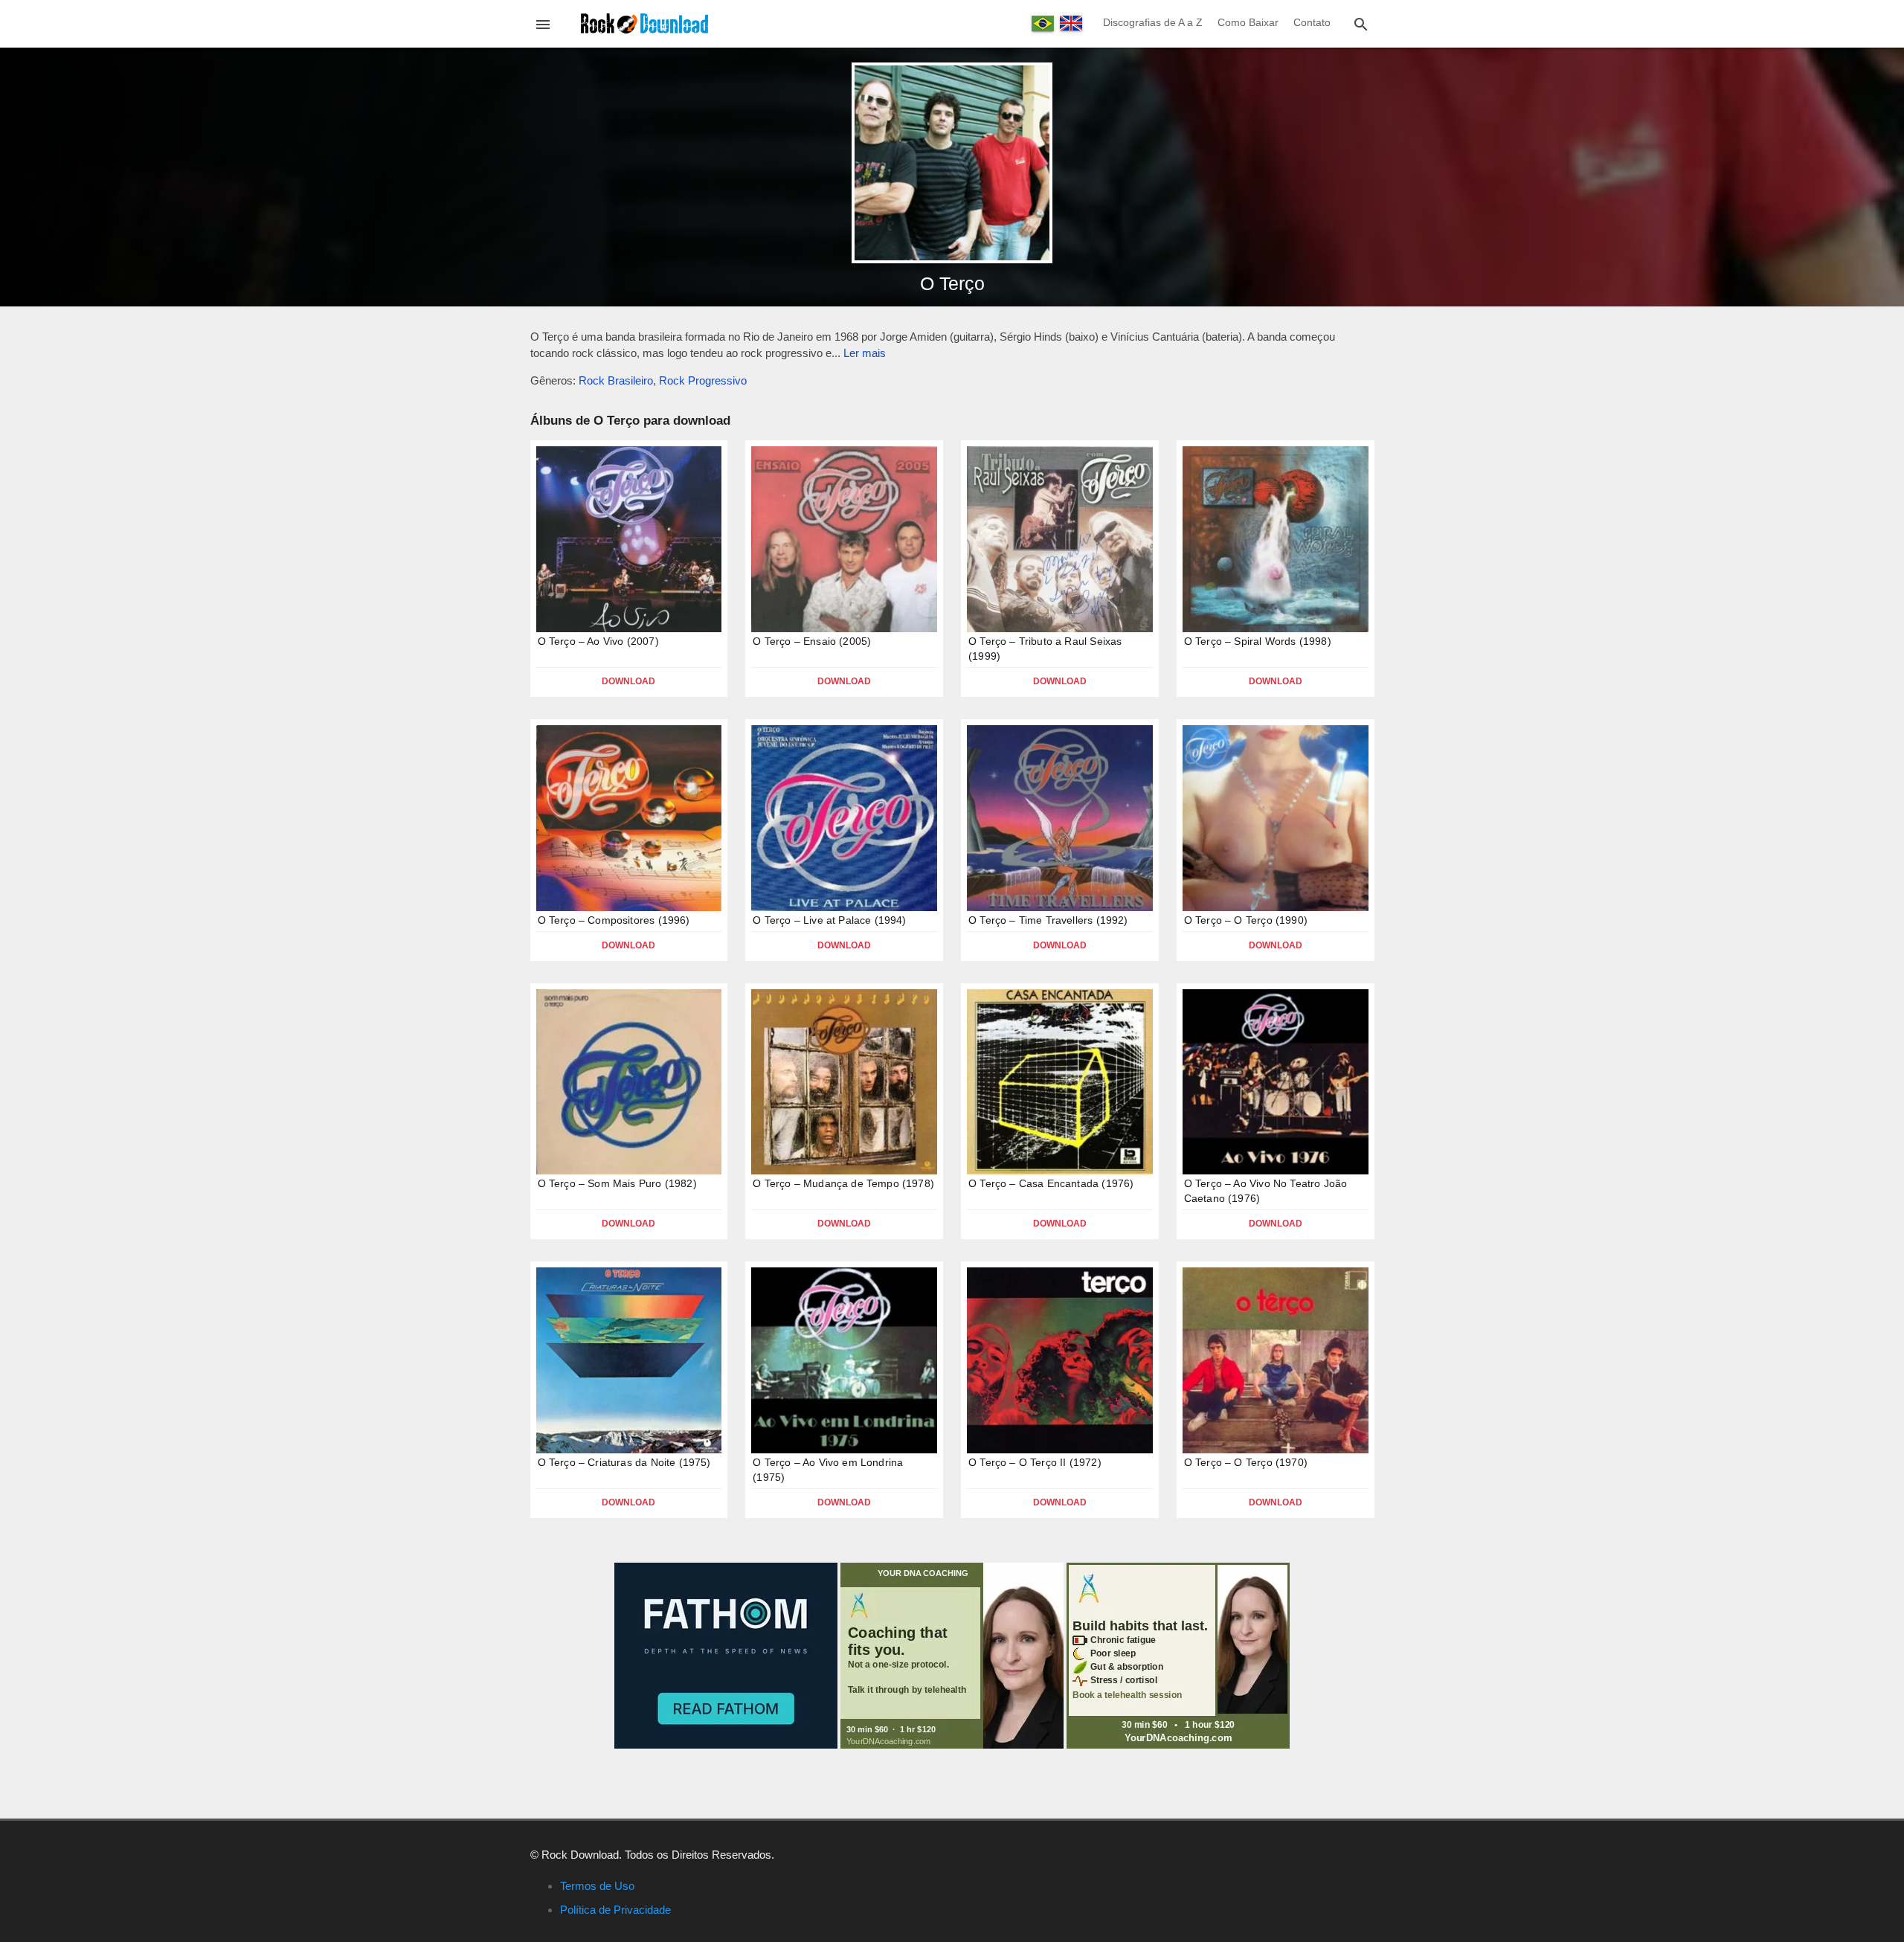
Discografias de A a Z (1153, 22)
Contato (1312, 22)
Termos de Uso (597, 1886)
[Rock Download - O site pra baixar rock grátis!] (644, 23)
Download (628, 681)
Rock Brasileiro (616, 380)
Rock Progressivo (703, 380)
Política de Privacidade (615, 1910)
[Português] (1043, 23)
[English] (1071, 23)
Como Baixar (1248, 22)
